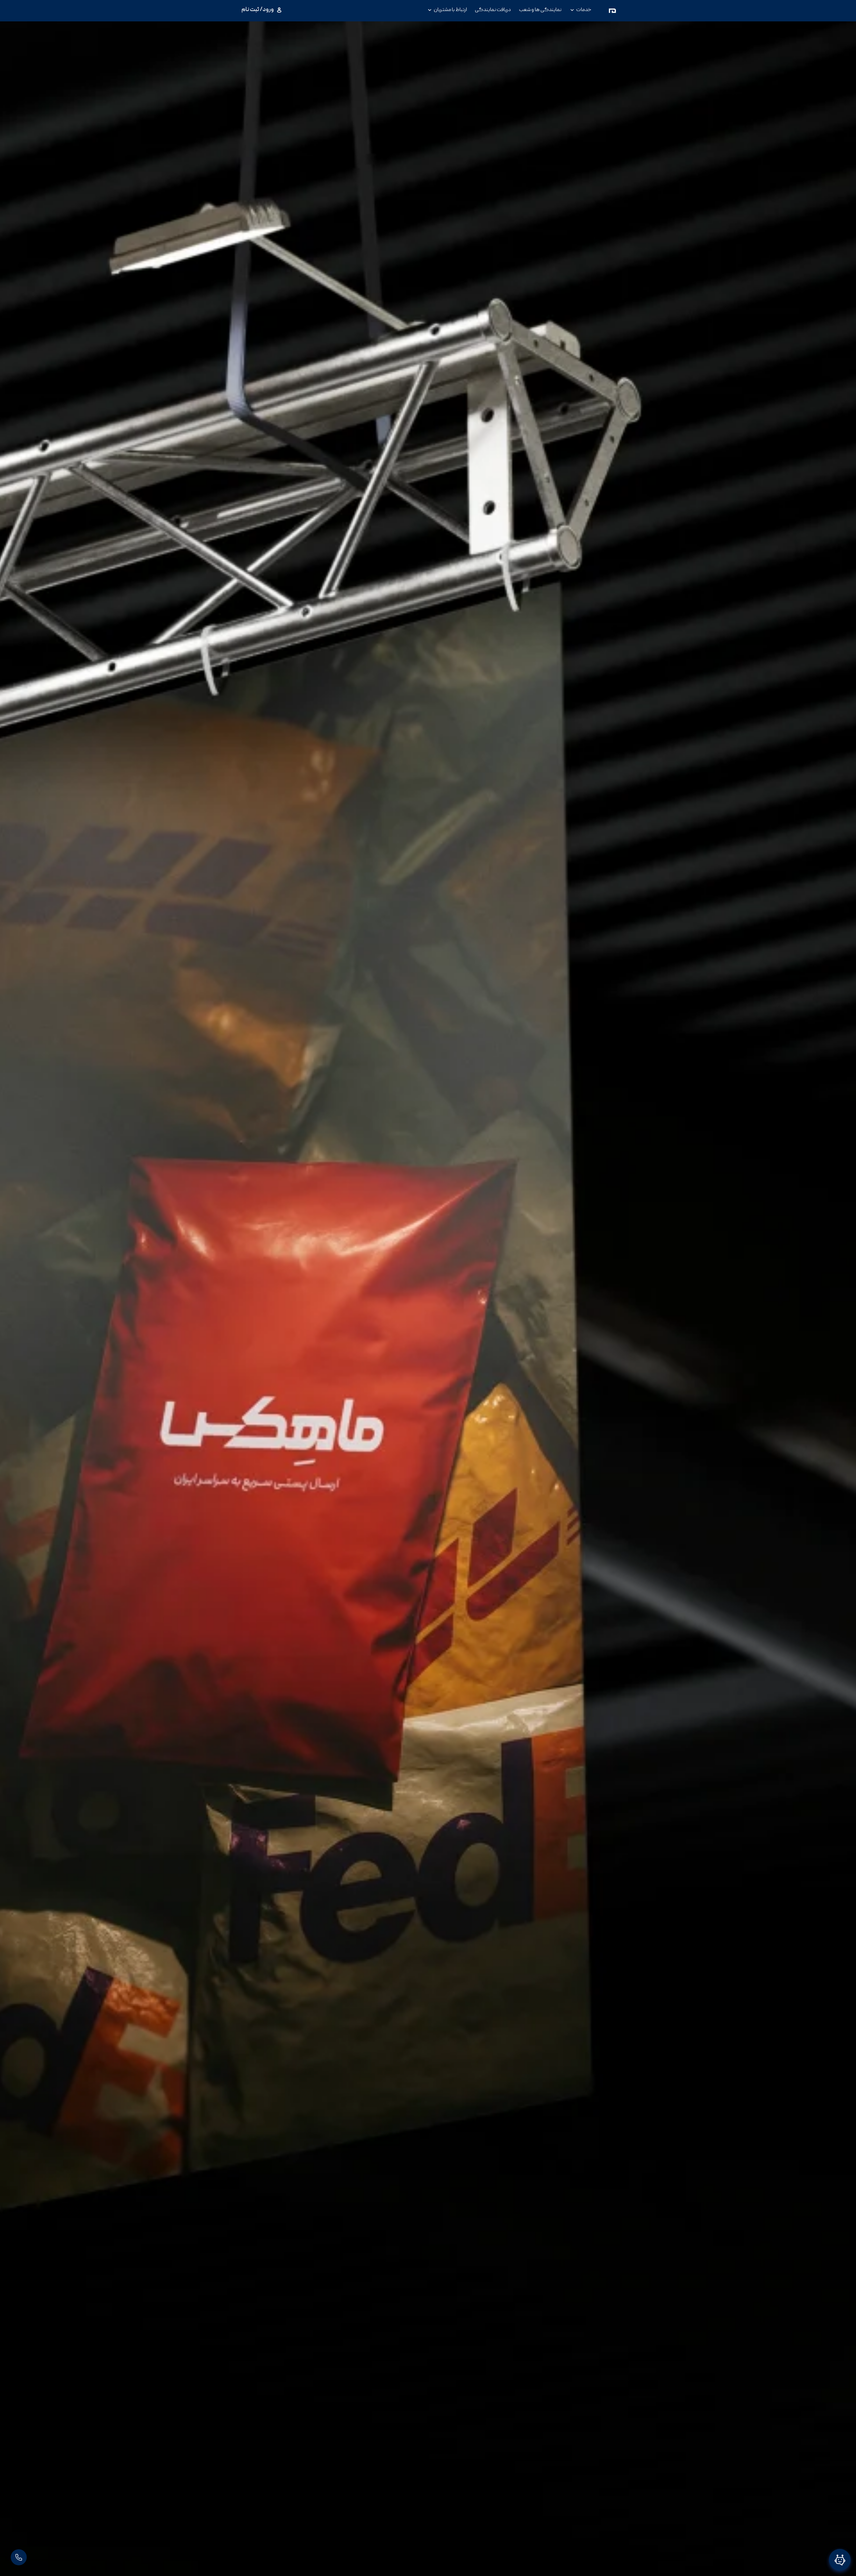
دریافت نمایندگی (493, 10)
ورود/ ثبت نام (258, 10)
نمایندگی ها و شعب (540, 10)
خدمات (584, 10)
